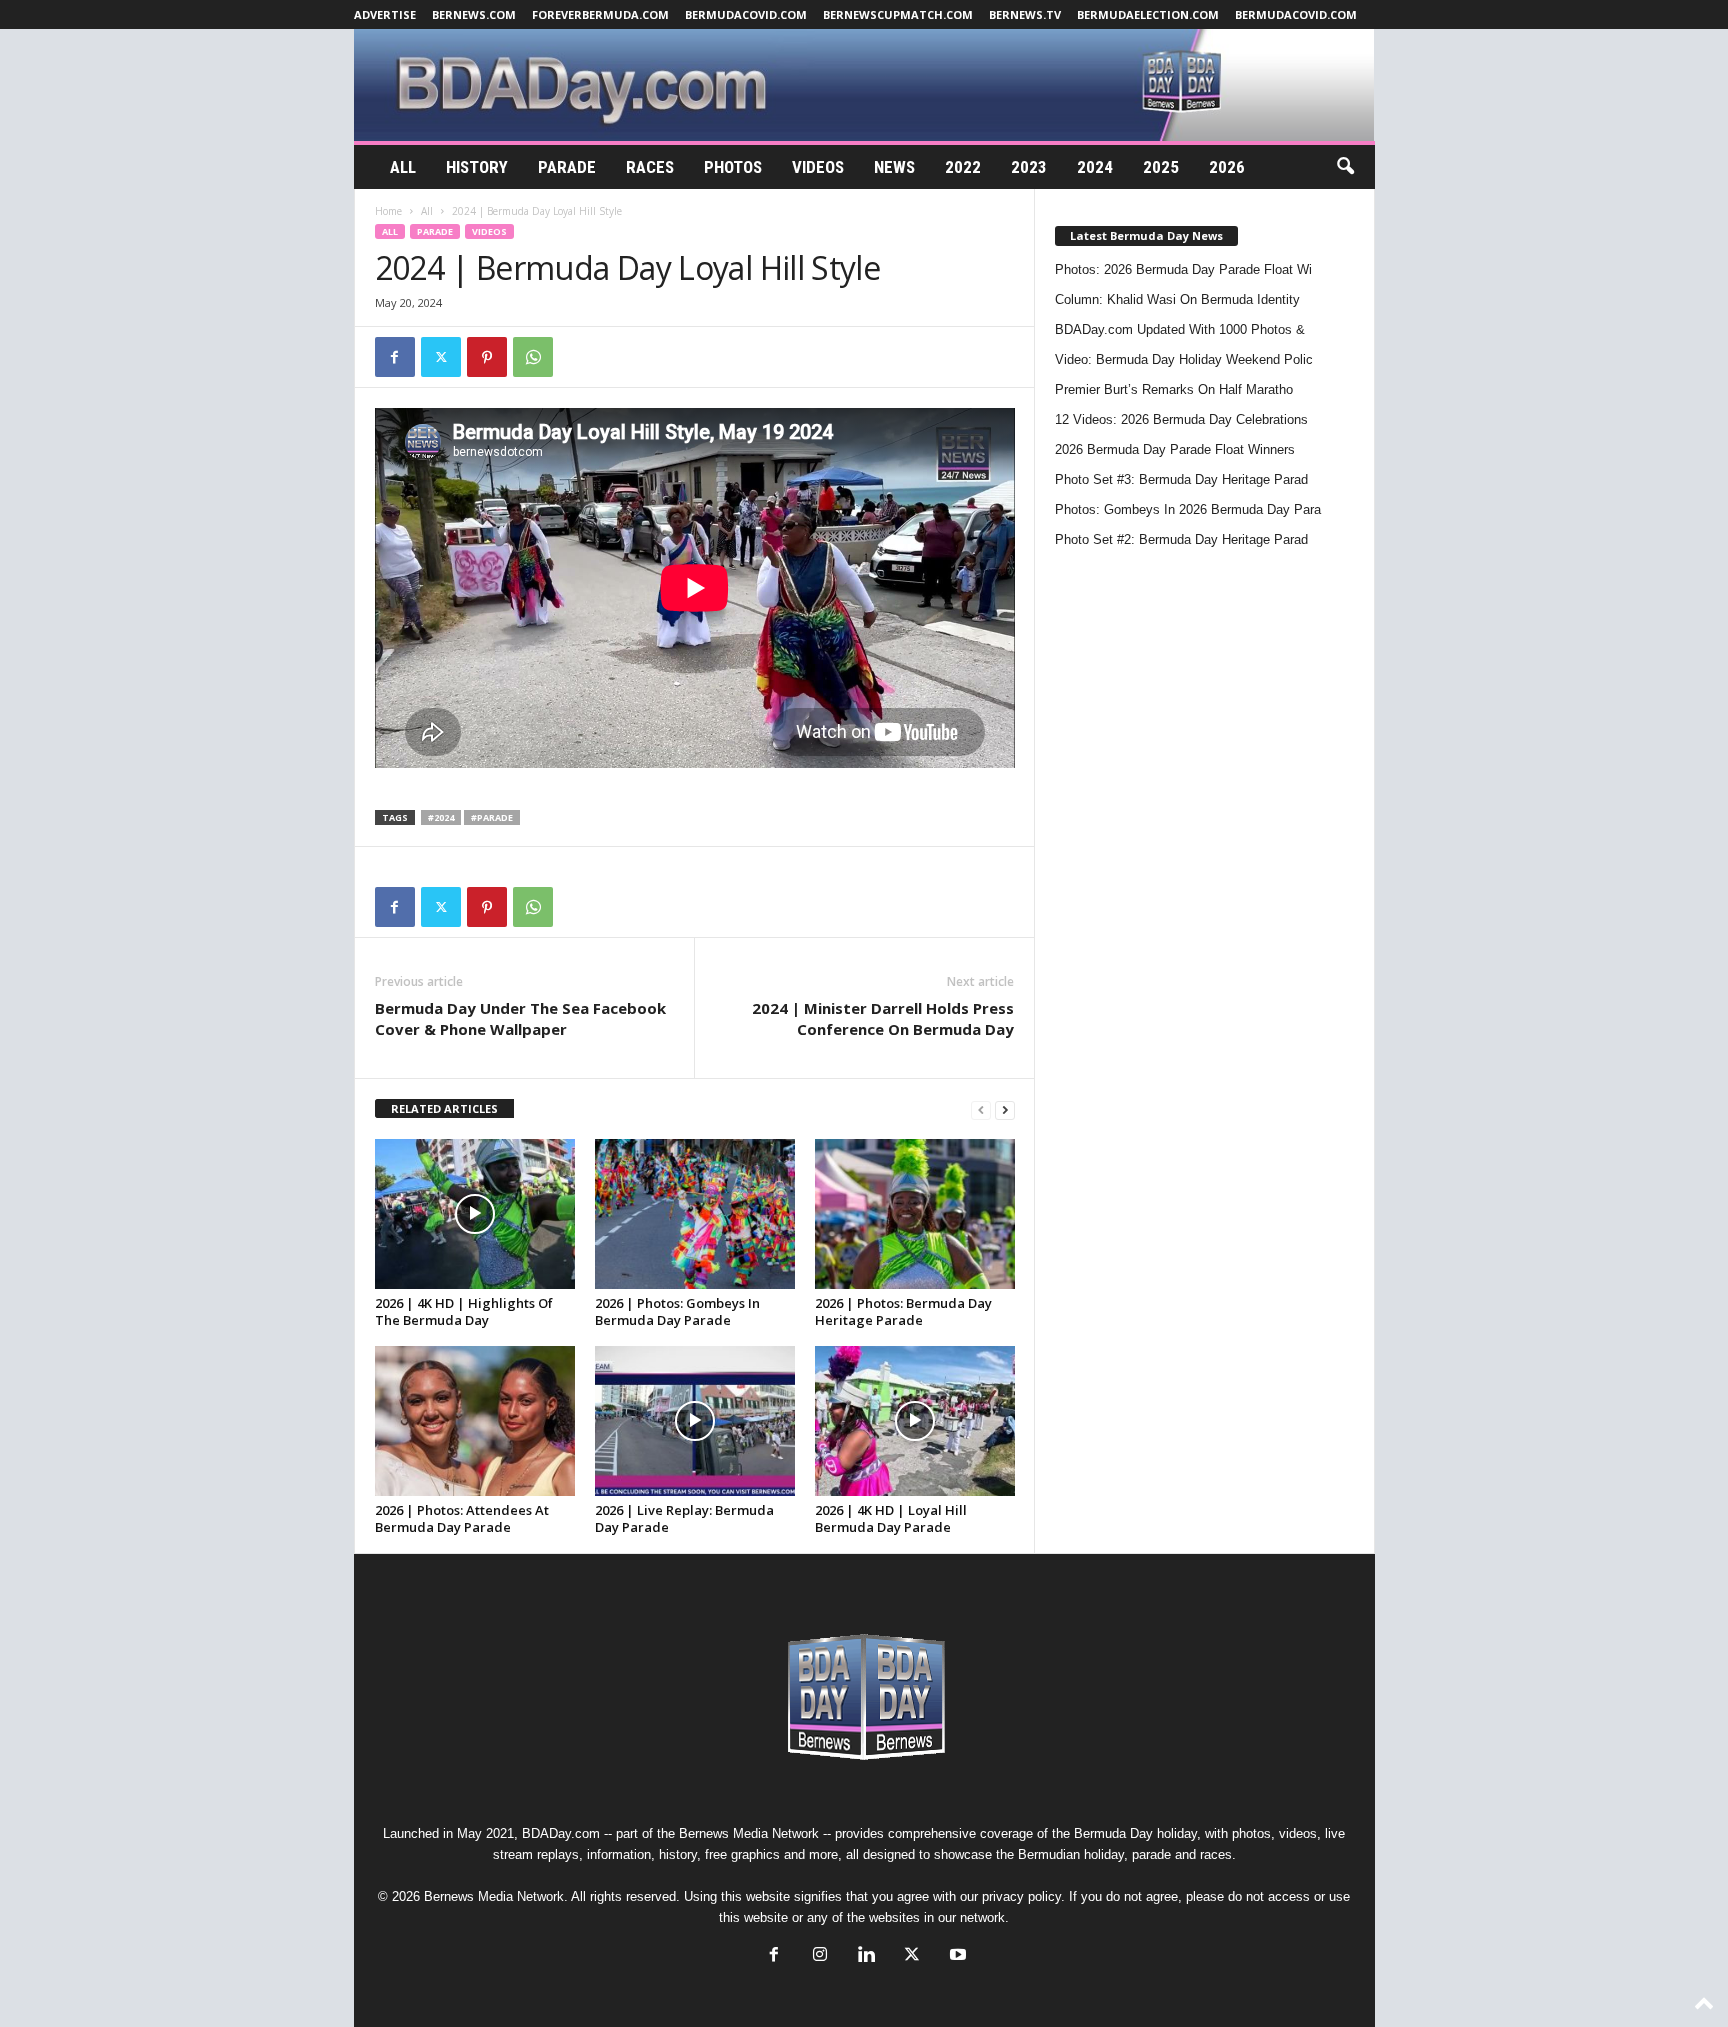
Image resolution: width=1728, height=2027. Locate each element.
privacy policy (1021, 1896)
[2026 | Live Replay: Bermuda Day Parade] (695, 1421)
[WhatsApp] (533, 357)
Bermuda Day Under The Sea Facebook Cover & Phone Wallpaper (520, 1018)
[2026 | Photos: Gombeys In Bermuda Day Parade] (695, 1214)
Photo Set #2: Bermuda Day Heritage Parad (1181, 539)
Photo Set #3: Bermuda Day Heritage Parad (1181, 479)
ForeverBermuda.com (600, 14)
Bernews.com (474, 14)
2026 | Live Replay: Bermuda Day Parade (684, 1518)
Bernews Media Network (749, 1833)
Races (650, 167)
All (403, 167)
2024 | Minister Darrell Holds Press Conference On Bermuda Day (883, 1018)
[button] (1345, 167)
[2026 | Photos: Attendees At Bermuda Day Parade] (475, 1421)
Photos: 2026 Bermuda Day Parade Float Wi (1183, 269)
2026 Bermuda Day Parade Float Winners (1175, 449)
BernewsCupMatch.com (898, 14)
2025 (1161, 167)
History (477, 167)
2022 (963, 167)
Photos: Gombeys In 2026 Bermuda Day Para (1188, 509)
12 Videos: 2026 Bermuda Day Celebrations (1181, 419)
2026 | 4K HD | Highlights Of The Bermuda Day (464, 1311)
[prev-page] (981, 1109)
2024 (1095, 167)
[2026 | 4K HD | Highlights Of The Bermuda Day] (475, 1214)
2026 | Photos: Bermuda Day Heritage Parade (903, 1311)
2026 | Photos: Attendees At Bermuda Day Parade (462, 1518)
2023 (1029, 167)
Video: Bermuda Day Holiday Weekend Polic (1184, 359)
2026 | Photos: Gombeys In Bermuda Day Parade (677, 1311)
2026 (1227, 167)
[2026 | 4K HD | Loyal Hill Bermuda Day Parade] (915, 1421)
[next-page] (1005, 1109)
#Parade (492, 817)
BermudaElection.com (1148, 14)
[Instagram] (820, 1956)
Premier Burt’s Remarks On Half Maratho (1174, 389)
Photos (733, 167)
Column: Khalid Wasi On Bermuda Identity (1177, 299)
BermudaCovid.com (746, 14)
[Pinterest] (487, 357)
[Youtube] (956, 1956)
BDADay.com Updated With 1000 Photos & (1180, 329)
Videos (818, 167)
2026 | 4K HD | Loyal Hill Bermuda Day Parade (891, 1518)
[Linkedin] (866, 1956)
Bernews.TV (1025, 14)
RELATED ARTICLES (444, 1108)
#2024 (441, 817)
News (894, 167)
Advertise (385, 14)
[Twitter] (441, 357)
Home (388, 211)
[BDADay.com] (864, 85)
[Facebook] (395, 357)
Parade (567, 167)
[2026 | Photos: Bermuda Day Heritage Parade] (915, 1214)
